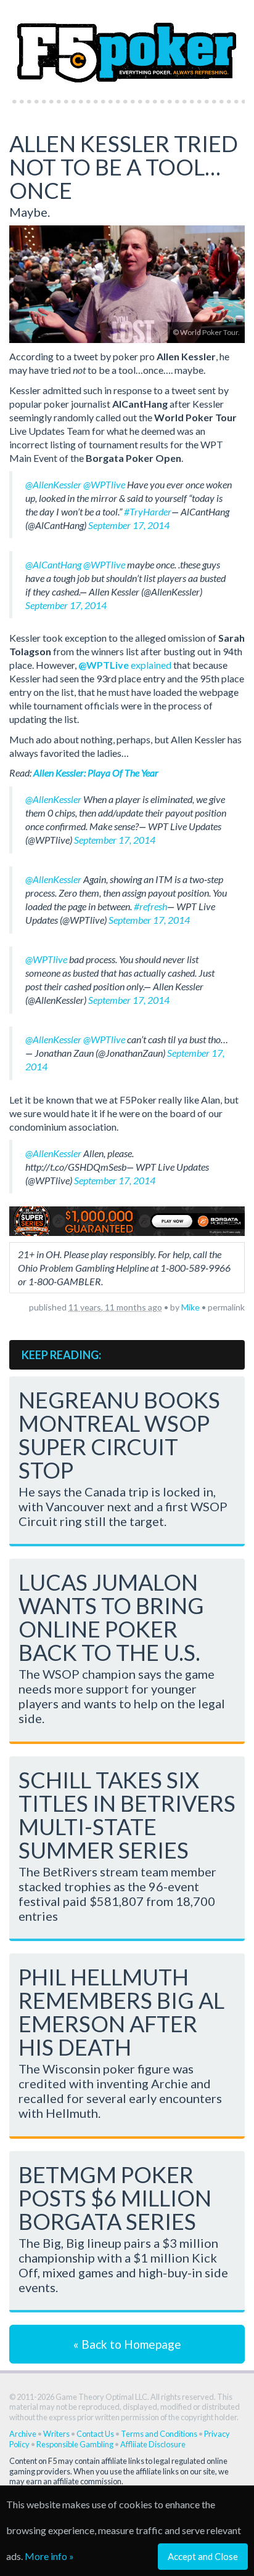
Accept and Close (203, 2556)
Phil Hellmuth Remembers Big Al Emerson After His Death (121, 2012)
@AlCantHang (53, 564)
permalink (226, 1307)
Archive (23, 2434)
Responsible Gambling (75, 2444)
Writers (56, 2434)
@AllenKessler (53, 484)
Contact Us (95, 2434)
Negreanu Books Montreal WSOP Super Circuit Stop (119, 1435)
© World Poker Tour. (206, 332)
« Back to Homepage (127, 2344)
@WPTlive (104, 484)
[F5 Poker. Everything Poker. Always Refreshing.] (127, 46)
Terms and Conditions (159, 2434)
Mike (190, 1307)
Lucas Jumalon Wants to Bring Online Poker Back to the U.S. (111, 1617)
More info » (49, 2556)
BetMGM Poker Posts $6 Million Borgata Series (115, 2198)
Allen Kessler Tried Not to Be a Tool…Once (124, 167)
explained (125, 665)
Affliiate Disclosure (153, 2444)
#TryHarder (148, 511)
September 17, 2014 (129, 525)
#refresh (150, 906)
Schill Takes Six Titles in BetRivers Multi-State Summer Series (127, 1815)
